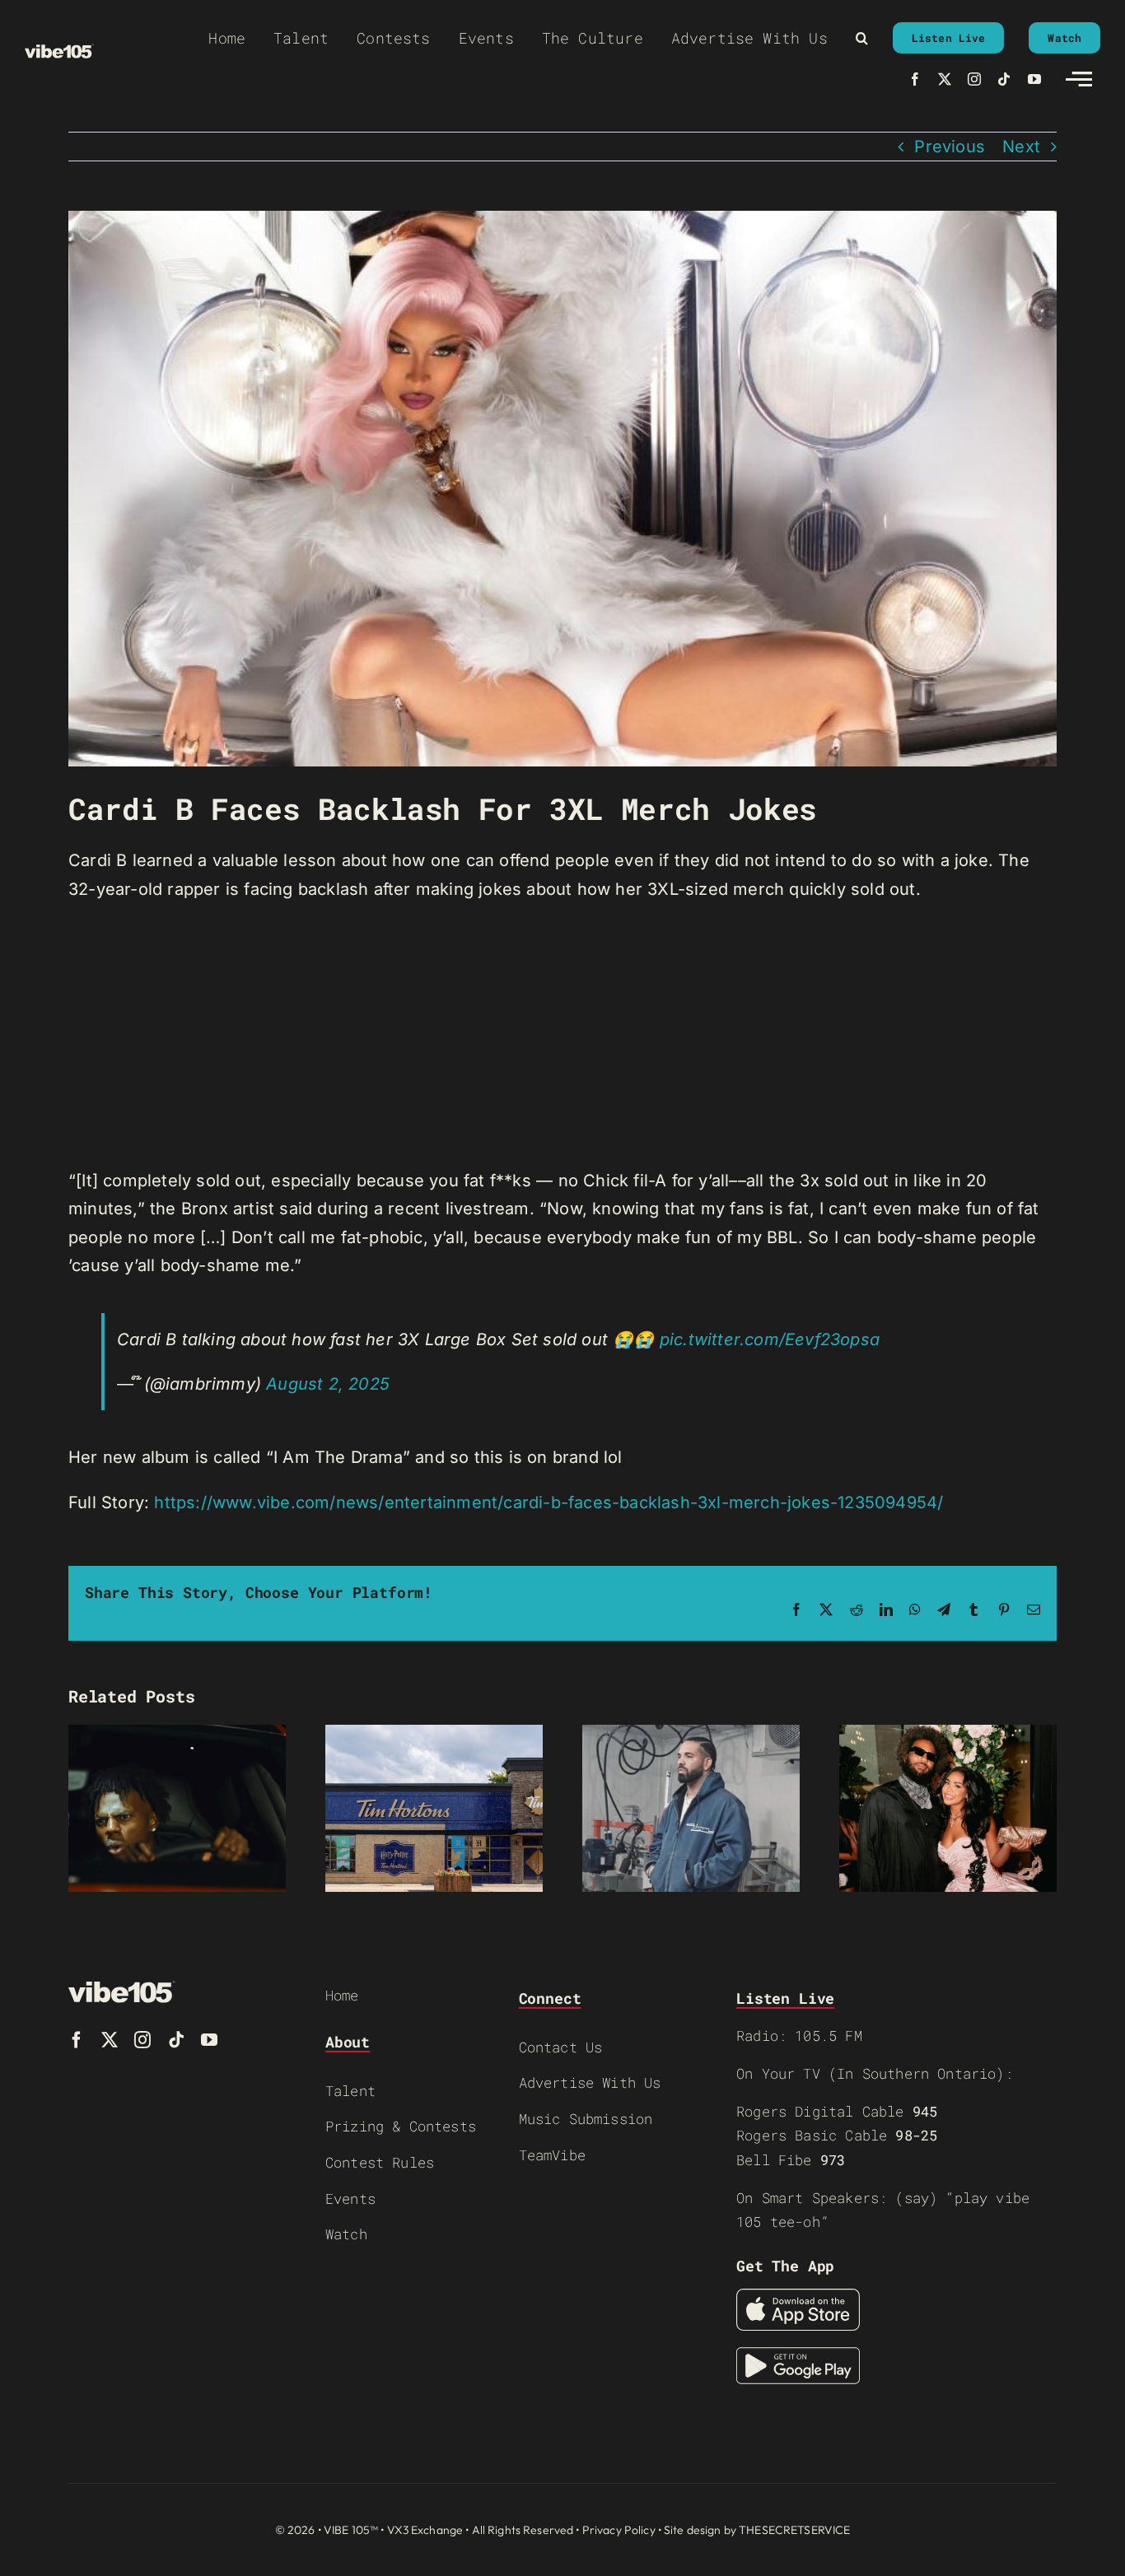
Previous (950, 147)
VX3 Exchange (425, 2530)
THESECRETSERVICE (794, 2530)
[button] (862, 38)
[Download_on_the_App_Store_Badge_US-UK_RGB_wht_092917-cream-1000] (798, 2297)
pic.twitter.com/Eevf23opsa (770, 1339)
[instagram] (974, 79)
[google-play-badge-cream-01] (798, 2355)
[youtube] (1034, 79)
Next (1021, 147)
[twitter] (945, 79)
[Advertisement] (562, 1035)
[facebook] (915, 79)
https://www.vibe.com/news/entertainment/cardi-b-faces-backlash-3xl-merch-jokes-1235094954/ (548, 1502)
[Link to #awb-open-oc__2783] (1079, 79)
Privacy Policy (619, 2530)
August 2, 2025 (328, 1384)
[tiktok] (1004, 79)
